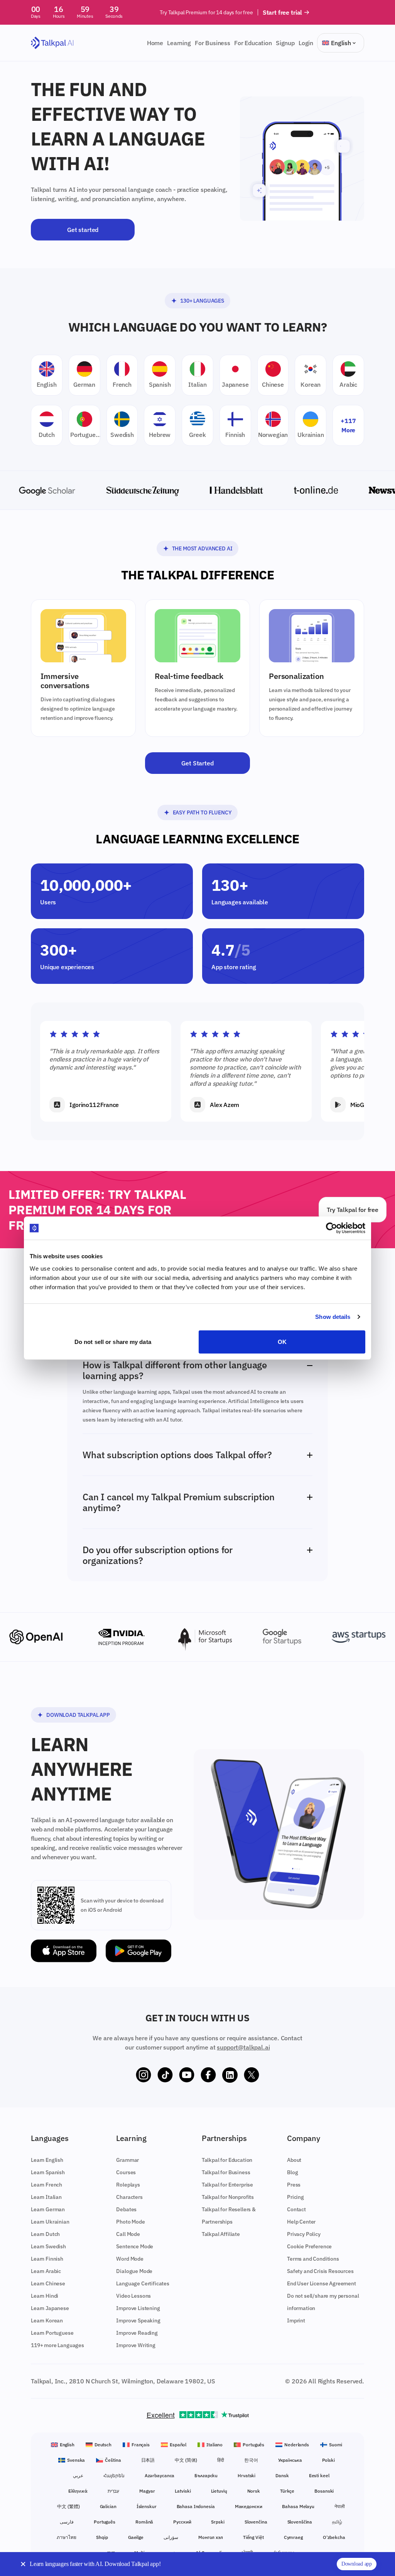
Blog (292, 2172)
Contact (296, 2209)
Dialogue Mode (134, 2271)
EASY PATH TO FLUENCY (202, 812)
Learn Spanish (48, 2172)
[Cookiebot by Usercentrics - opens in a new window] (332, 1228)
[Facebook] (208, 2075)
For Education (253, 43)
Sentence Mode (135, 2246)
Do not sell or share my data (113, 1341)
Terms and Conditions (313, 2259)
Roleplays (128, 2185)
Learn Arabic (46, 2271)
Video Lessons (133, 2296)
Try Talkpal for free (353, 1210)
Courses (126, 2172)
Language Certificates (143, 2283)
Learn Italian (46, 2197)
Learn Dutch (45, 2234)
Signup (285, 43)
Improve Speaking (138, 2320)
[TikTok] (165, 2075)
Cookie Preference (309, 2246)
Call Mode (128, 2234)
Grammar (127, 2160)
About (294, 2160)
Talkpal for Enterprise (227, 2185)
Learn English (47, 2160)
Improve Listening (138, 2308)
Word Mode (130, 2259)
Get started (83, 230)
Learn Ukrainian (50, 2222)
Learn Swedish (48, 2246)
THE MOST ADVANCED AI (202, 548)
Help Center (301, 2222)
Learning (179, 43)
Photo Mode (130, 2222)
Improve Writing (136, 2345)
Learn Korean (47, 2320)
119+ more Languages (57, 2345)
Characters (129, 2197)
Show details (333, 1317)
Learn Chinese (48, 2283)
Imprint (296, 2320)
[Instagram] (143, 2075)
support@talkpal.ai (243, 2047)
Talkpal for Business (226, 2172)
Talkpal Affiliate (221, 2234)
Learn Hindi (45, 2296)
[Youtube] (187, 2075)
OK (282, 1341)
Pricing (295, 2197)
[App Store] (64, 1951)
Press (294, 2185)
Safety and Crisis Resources (320, 2271)
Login (306, 43)
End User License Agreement (322, 2283)
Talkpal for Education (227, 2160)
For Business (213, 43)
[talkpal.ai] (52, 43)
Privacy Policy (304, 2234)
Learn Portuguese (52, 2333)
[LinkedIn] (230, 2075)
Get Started (197, 763)
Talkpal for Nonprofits (228, 2197)
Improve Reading (137, 2333)
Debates (126, 2209)
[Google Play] (138, 1951)
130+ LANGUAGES (202, 301)
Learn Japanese (50, 2308)
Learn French (46, 2185)
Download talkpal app (78, 1715)
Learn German (48, 2209)
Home (155, 43)
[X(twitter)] (252, 2075)
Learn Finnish (47, 2259)
